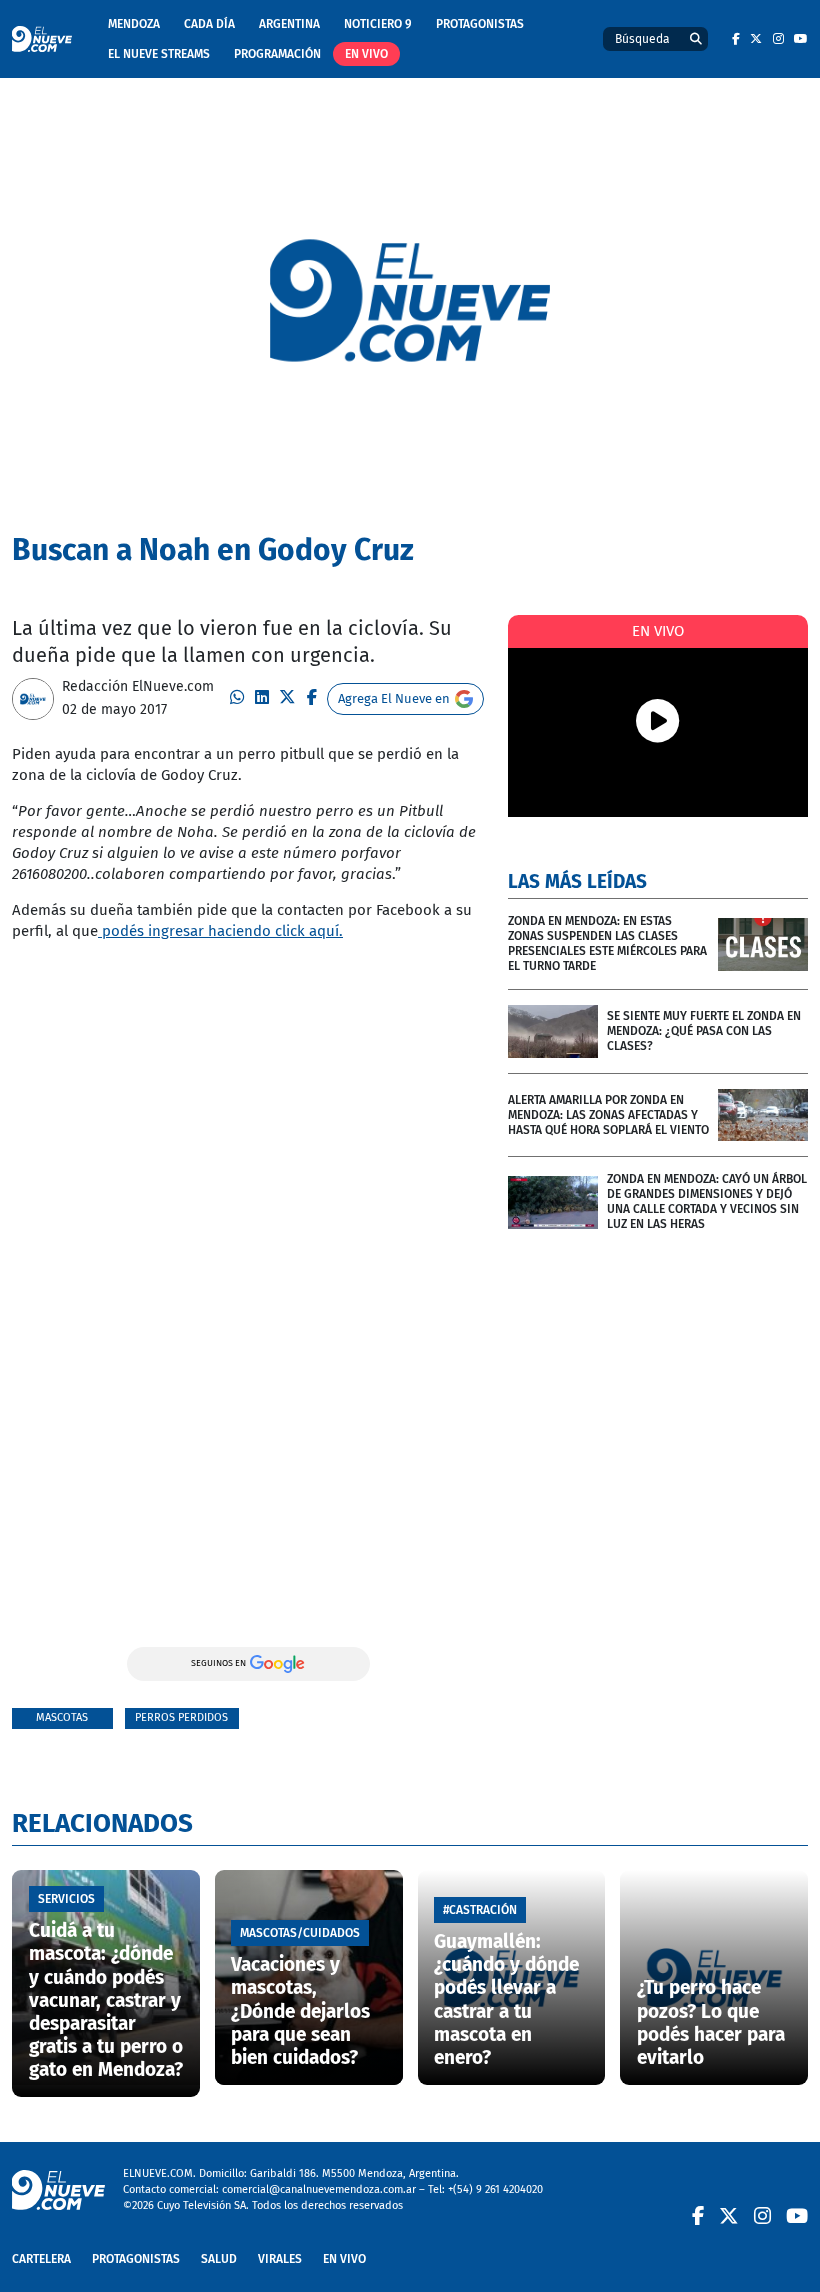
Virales (280, 2259)
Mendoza (134, 24)
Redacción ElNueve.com (138, 686)
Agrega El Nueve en (394, 698)
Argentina (289, 24)
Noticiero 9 (378, 24)
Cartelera (41, 2259)
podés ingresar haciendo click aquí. (220, 931)
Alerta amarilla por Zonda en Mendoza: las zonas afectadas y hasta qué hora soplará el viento (608, 1115)
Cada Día (209, 24)
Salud (219, 2259)
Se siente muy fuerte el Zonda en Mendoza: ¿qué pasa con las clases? (704, 1031)
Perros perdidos (181, 1717)
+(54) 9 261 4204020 (495, 2189)
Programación (277, 54)
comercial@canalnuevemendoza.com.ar (319, 2189)
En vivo (366, 54)
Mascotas (62, 1717)
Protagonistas (480, 24)
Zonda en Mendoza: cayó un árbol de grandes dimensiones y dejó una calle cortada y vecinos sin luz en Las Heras (707, 1201)
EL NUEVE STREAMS (159, 54)
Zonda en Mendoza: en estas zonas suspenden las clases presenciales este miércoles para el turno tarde (607, 943)
